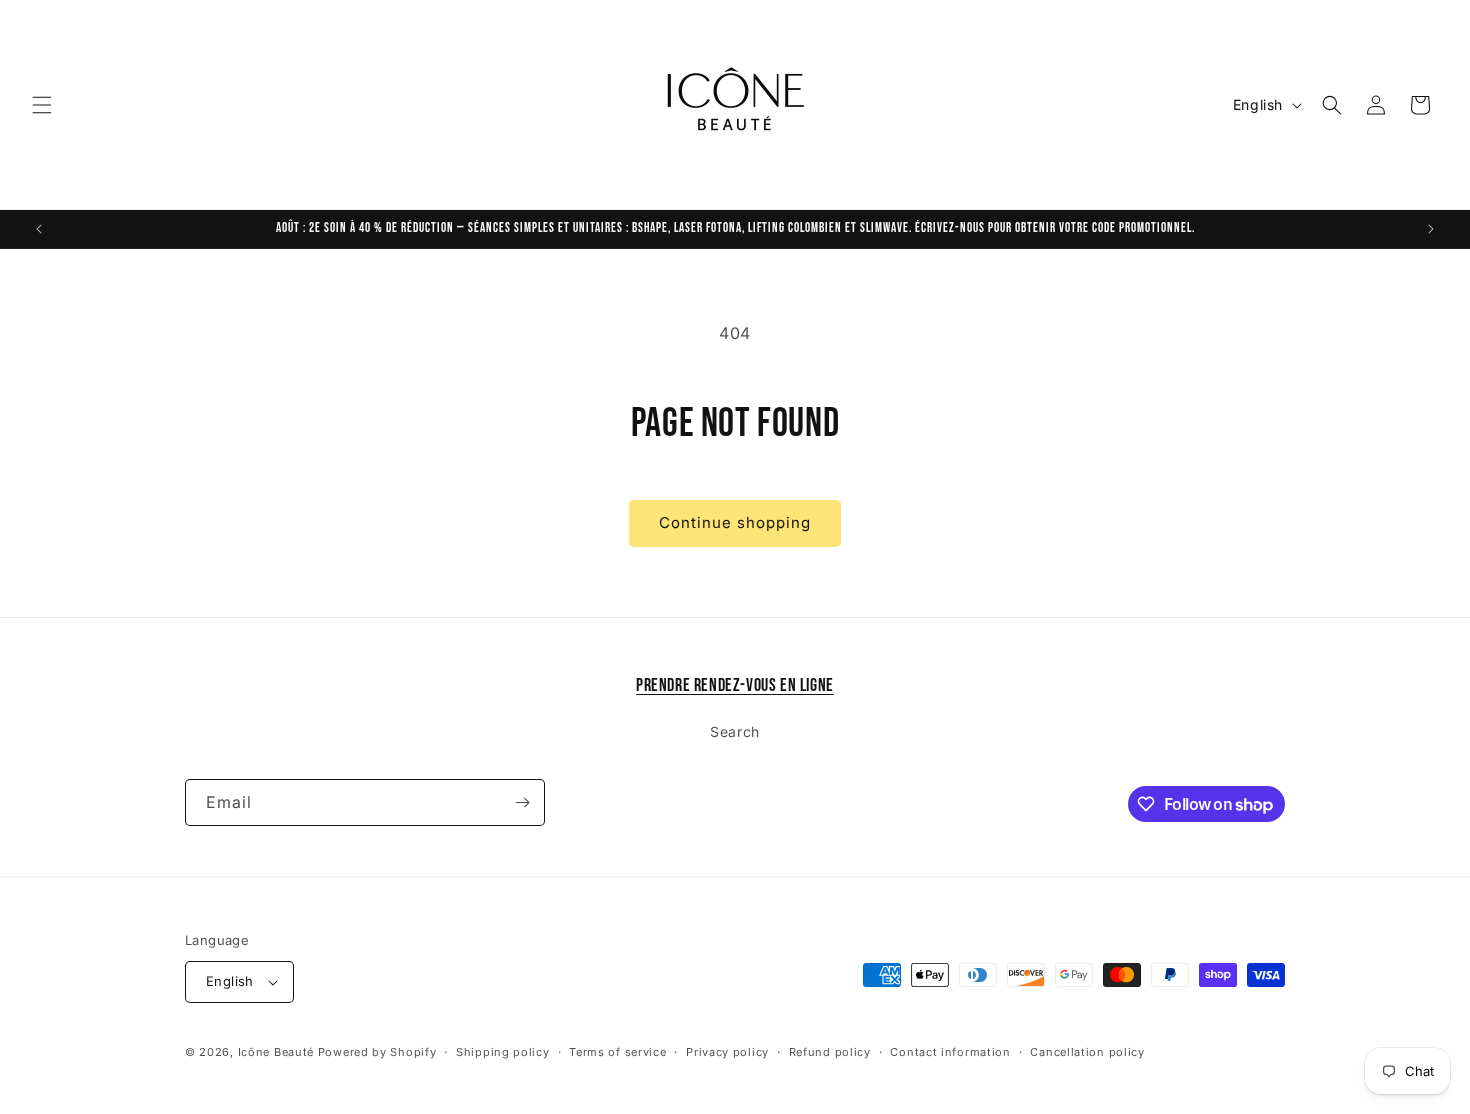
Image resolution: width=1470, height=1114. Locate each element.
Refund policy (830, 1052)
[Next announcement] (1431, 229)
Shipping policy (503, 1052)
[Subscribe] (522, 802)
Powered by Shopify (377, 1052)
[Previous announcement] (39, 229)
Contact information (950, 1052)
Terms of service (617, 1052)
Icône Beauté (276, 1052)
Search (735, 731)
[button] (42, 105)
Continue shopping (735, 522)
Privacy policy (727, 1052)
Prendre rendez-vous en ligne (735, 685)
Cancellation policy (1087, 1052)
